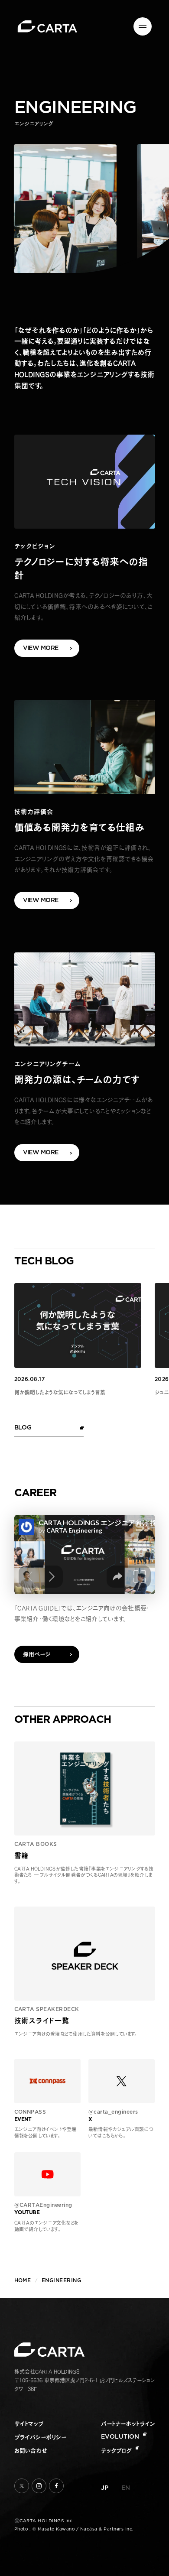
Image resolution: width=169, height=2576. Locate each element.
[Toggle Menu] (143, 26)
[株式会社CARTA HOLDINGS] (47, 26)
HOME (23, 2280)
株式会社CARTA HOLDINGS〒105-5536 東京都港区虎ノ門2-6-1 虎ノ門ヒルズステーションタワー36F (85, 2380)
